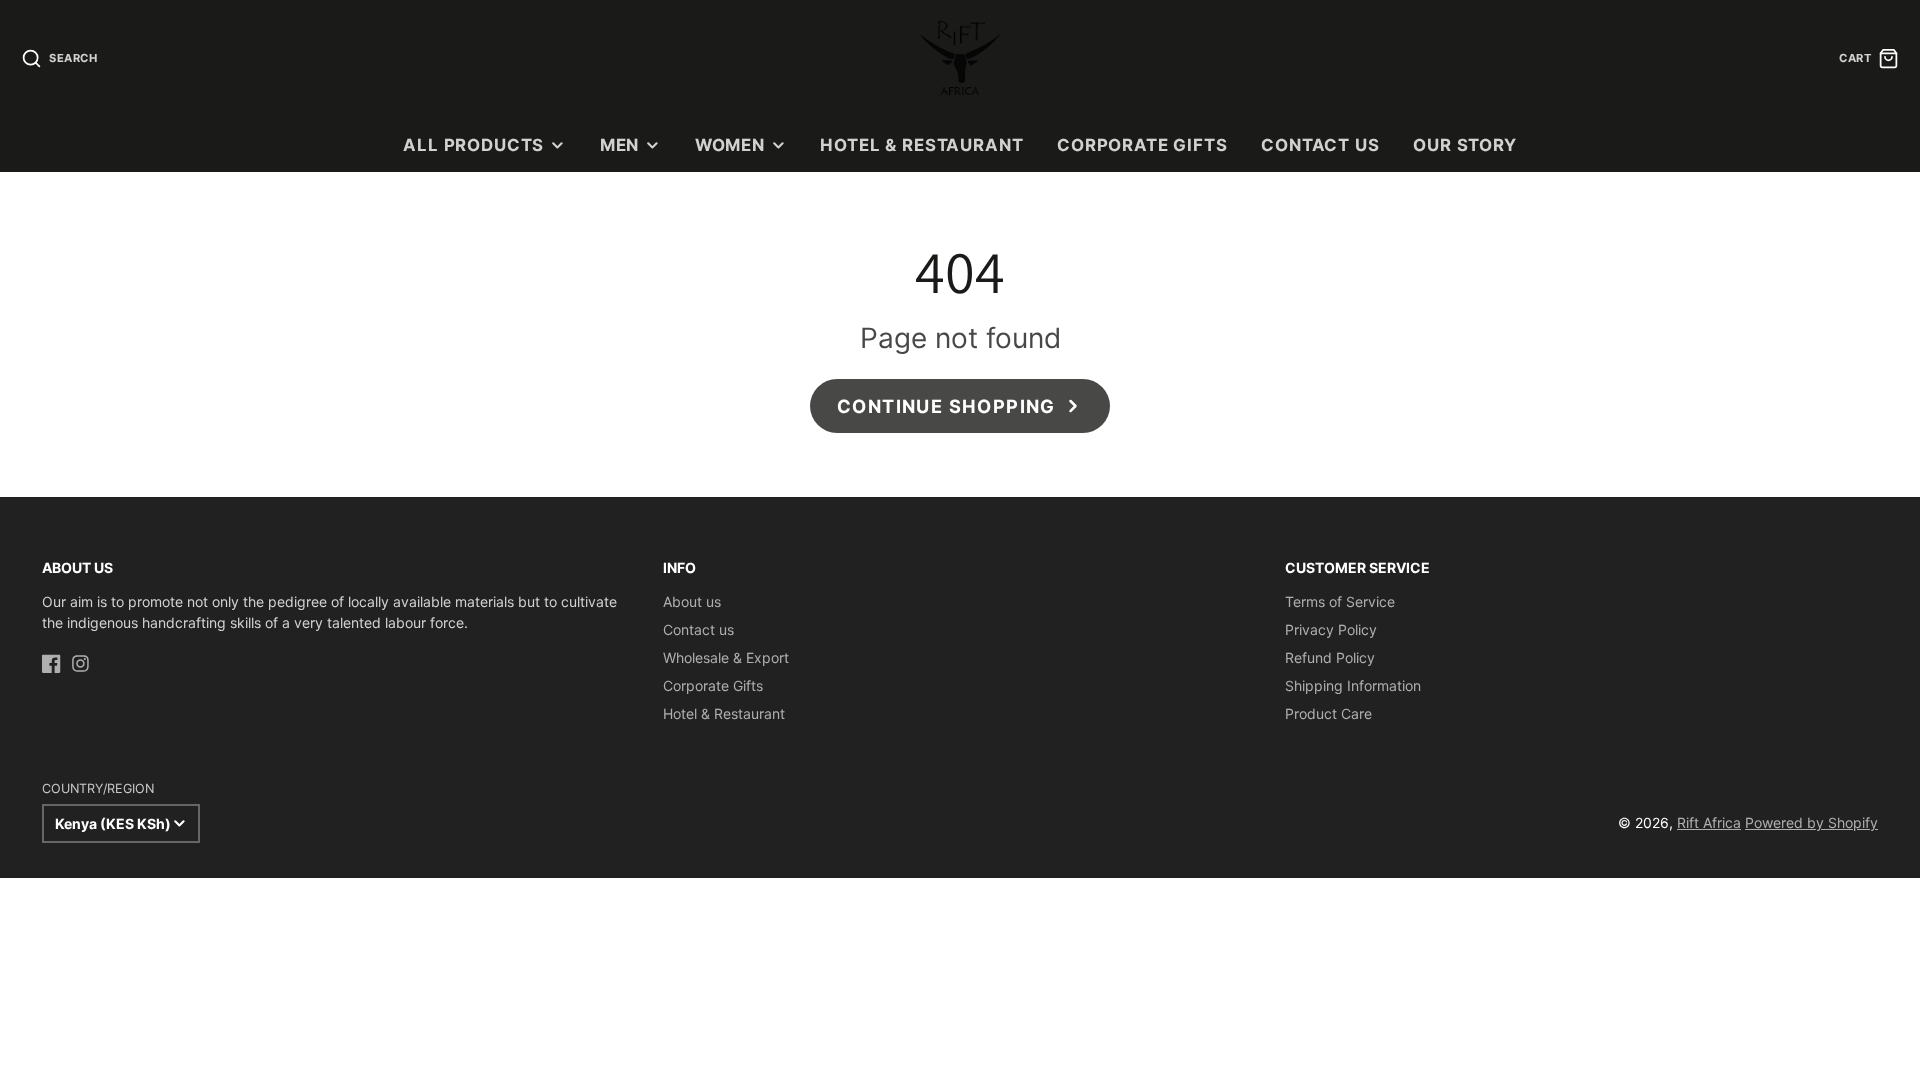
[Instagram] (80, 663)
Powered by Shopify (1811, 822)
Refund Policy (1330, 657)
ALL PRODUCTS (473, 145)
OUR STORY (1465, 145)
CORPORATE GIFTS (1142, 145)
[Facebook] (51, 663)
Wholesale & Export (726, 657)
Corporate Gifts (713, 685)
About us (692, 601)
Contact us (698, 629)
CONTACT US (1320, 145)
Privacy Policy (1331, 629)
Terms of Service (1340, 601)
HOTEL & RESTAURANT (921, 145)
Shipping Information (1353, 685)
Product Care (1328, 713)
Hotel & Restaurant (724, 713)
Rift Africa (1709, 822)
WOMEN (730, 145)
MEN (620, 145)
